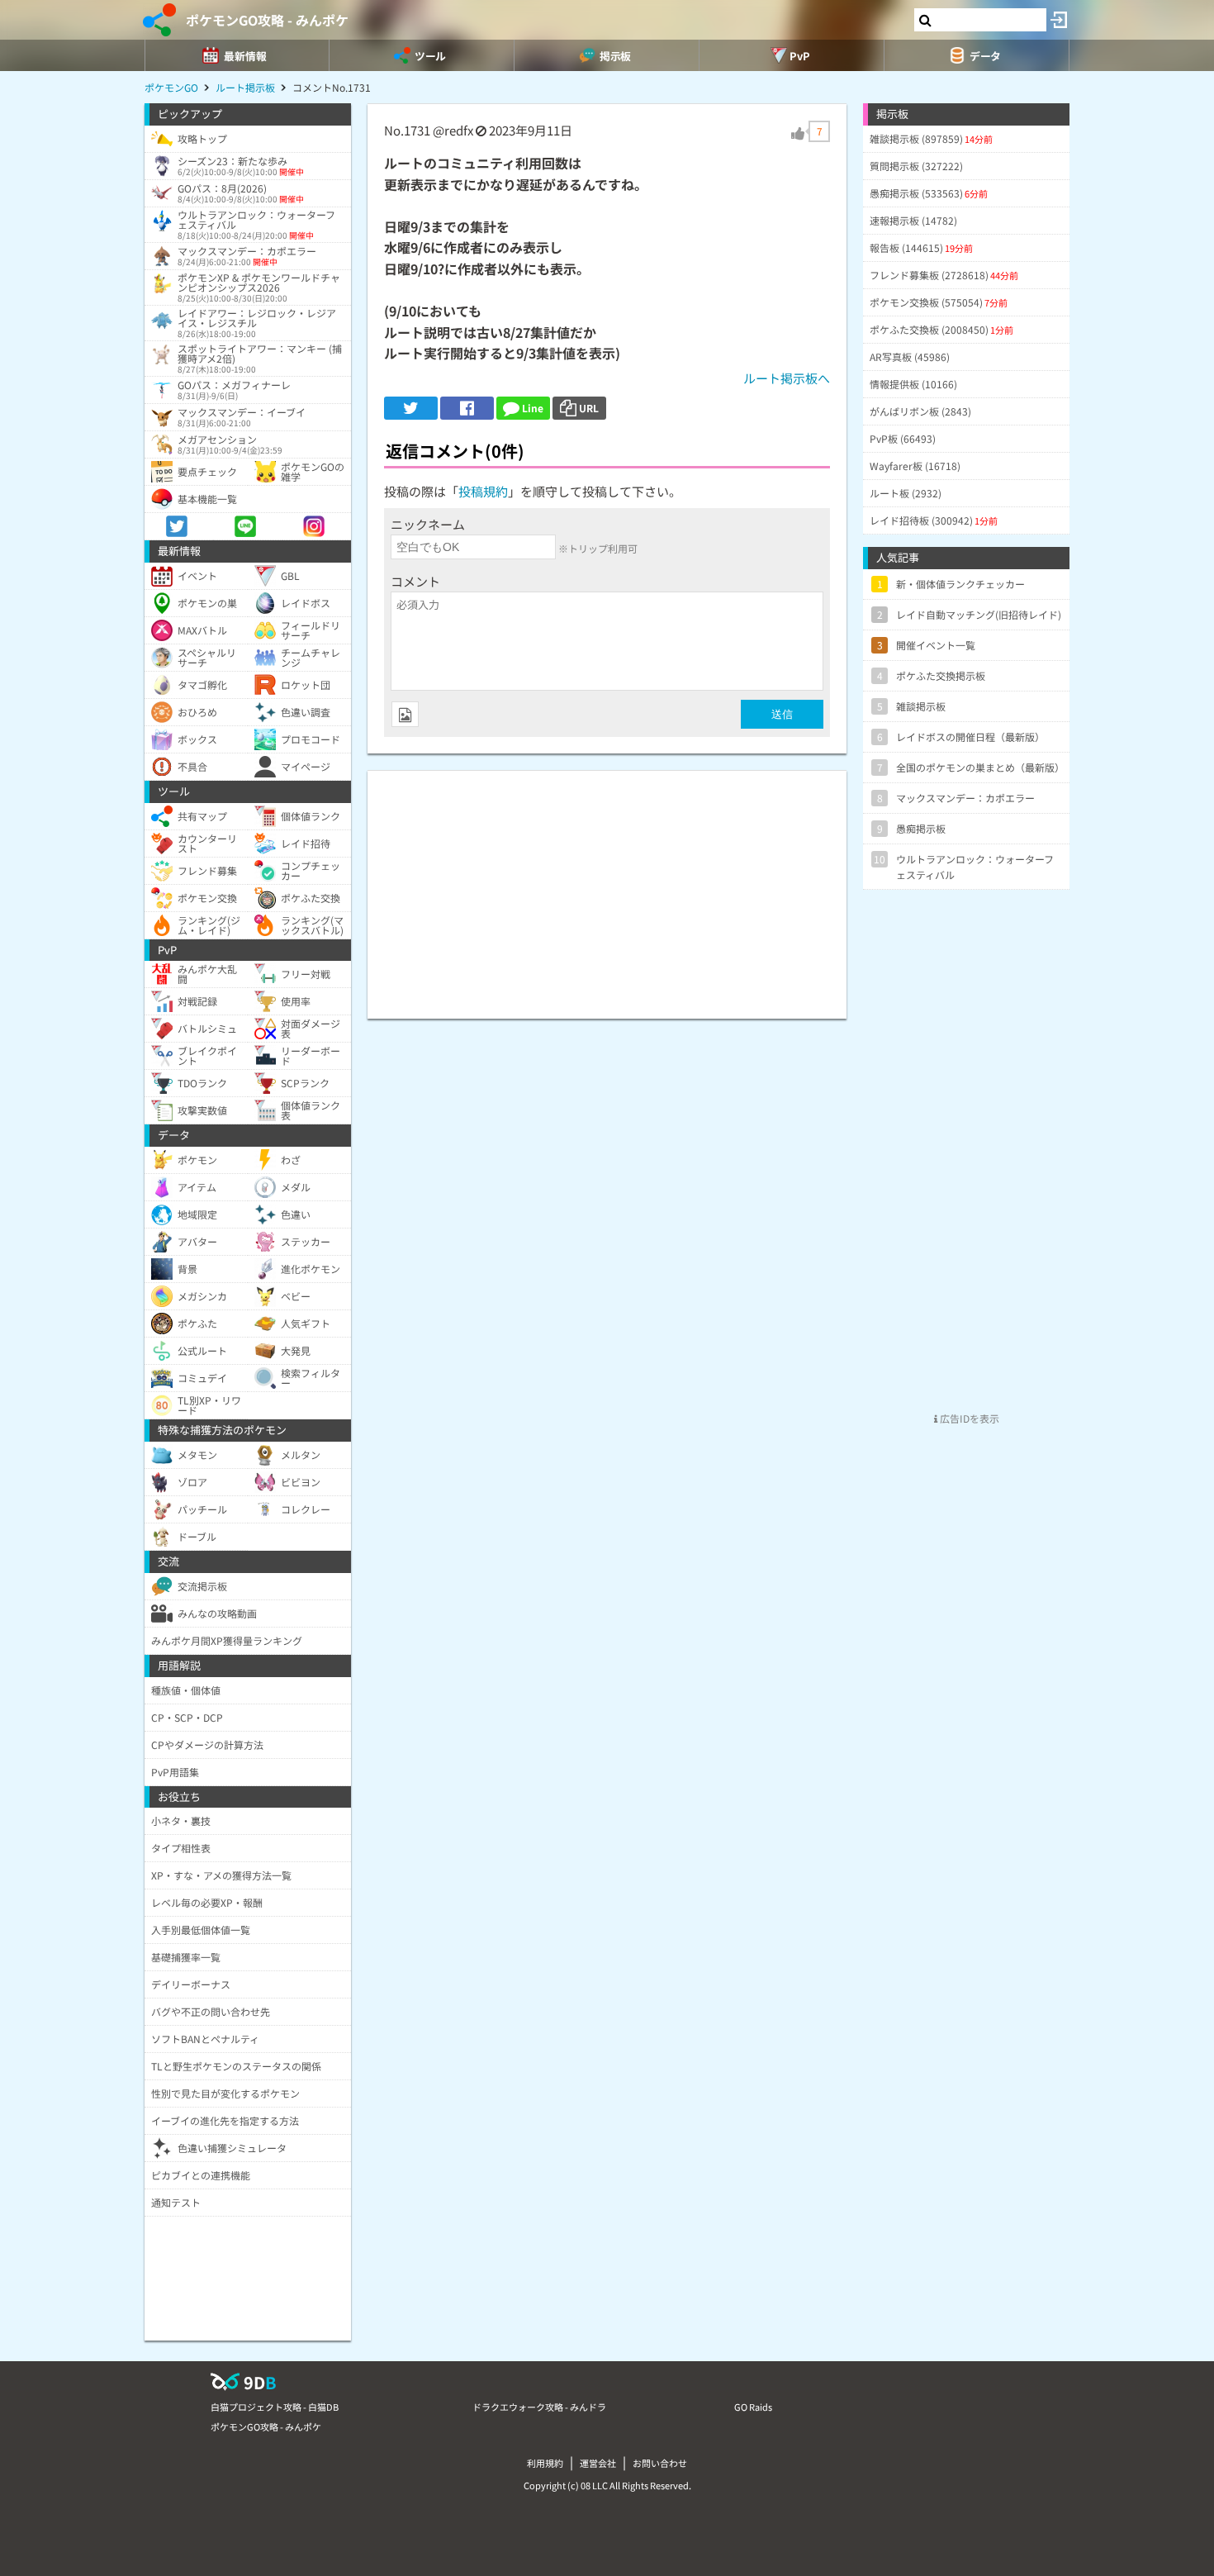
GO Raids (753, 2407)
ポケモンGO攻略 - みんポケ (267, 20)
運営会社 (598, 2463)
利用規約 (545, 2463)
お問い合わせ (660, 2463)
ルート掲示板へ (787, 378)
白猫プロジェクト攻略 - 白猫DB (275, 2407)
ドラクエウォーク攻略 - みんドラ (539, 2407)
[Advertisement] (607, 886)
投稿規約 (483, 491)
